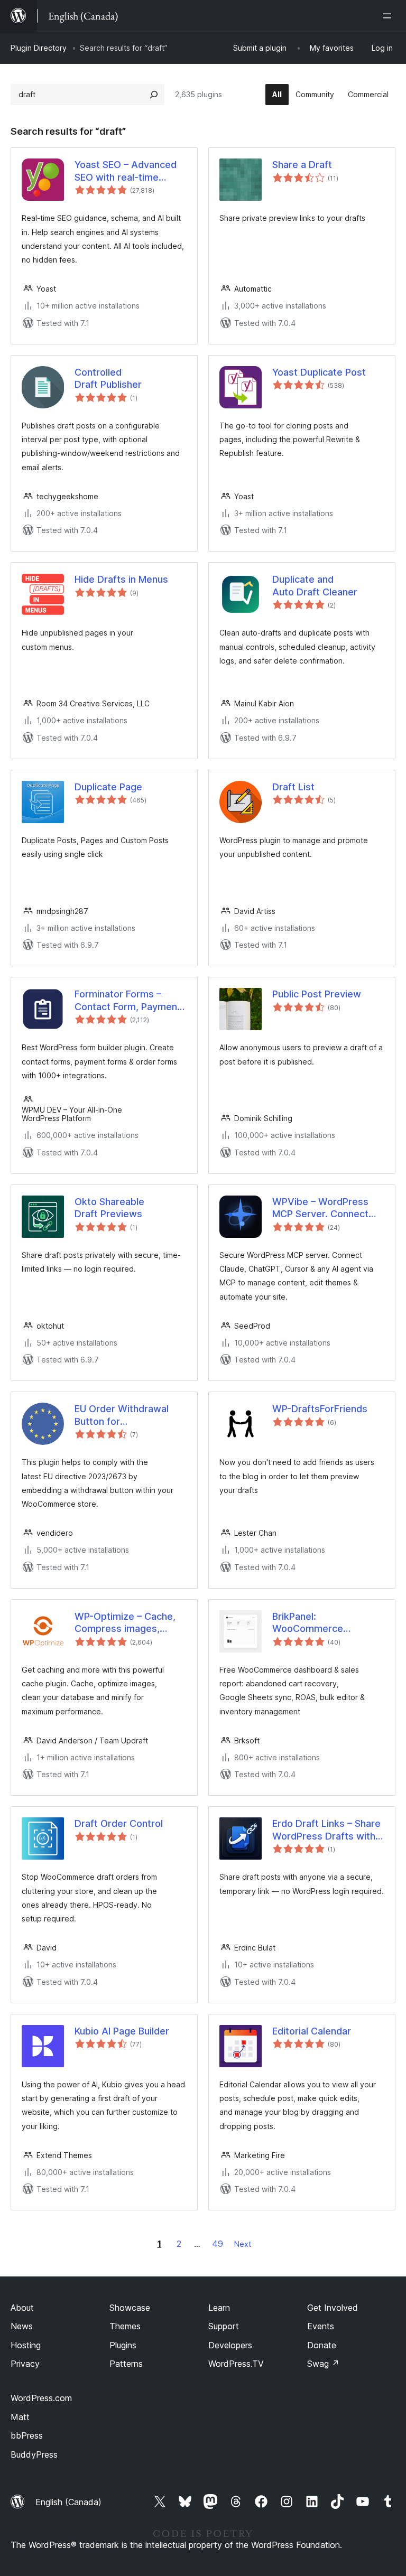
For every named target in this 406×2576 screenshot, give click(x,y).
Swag (323, 2364)
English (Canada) (68, 2502)
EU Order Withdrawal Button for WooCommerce (122, 1415)
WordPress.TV (236, 2364)
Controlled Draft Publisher (108, 378)
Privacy (25, 2364)
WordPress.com (41, 2398)
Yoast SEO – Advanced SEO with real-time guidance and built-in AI (127, 171)
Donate (322, 2345)
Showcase (130, 2308)
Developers (230, 2345)
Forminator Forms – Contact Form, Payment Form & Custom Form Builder (128, 1001)
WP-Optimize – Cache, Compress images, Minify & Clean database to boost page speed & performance (129, 1623)
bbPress (27, 2435)
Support (224, 2326)
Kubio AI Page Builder (122, 2031)
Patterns (126, 2364)
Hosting (26, 2345)
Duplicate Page (108, 787)
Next (243, 2244)
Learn (219, 2308)
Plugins (123, 2345)
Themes (125, 2326)
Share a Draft (302, 165)
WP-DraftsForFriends (320, 1409)
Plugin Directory (39, 48)
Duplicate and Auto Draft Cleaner (315, 585)
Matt (20, 2417)
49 (218, 2244)
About (22, 2308)
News (22, 2326)
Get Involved (333, 2308)
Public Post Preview (317, 994)
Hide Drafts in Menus (121, 579)
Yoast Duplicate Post (319, 372)
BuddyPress (34, 2454)
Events (321, 2326)
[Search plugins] (154, 95)
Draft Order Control (119, 1823)
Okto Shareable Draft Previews (109, 1208)
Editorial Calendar (312, 2031)
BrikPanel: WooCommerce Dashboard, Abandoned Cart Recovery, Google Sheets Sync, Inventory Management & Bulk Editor (308, 1623)
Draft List (293, 787)
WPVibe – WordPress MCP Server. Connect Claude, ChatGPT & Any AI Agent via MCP (325, 1208)
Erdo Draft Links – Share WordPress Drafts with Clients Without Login (326, 1830)
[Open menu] (389, 16)
